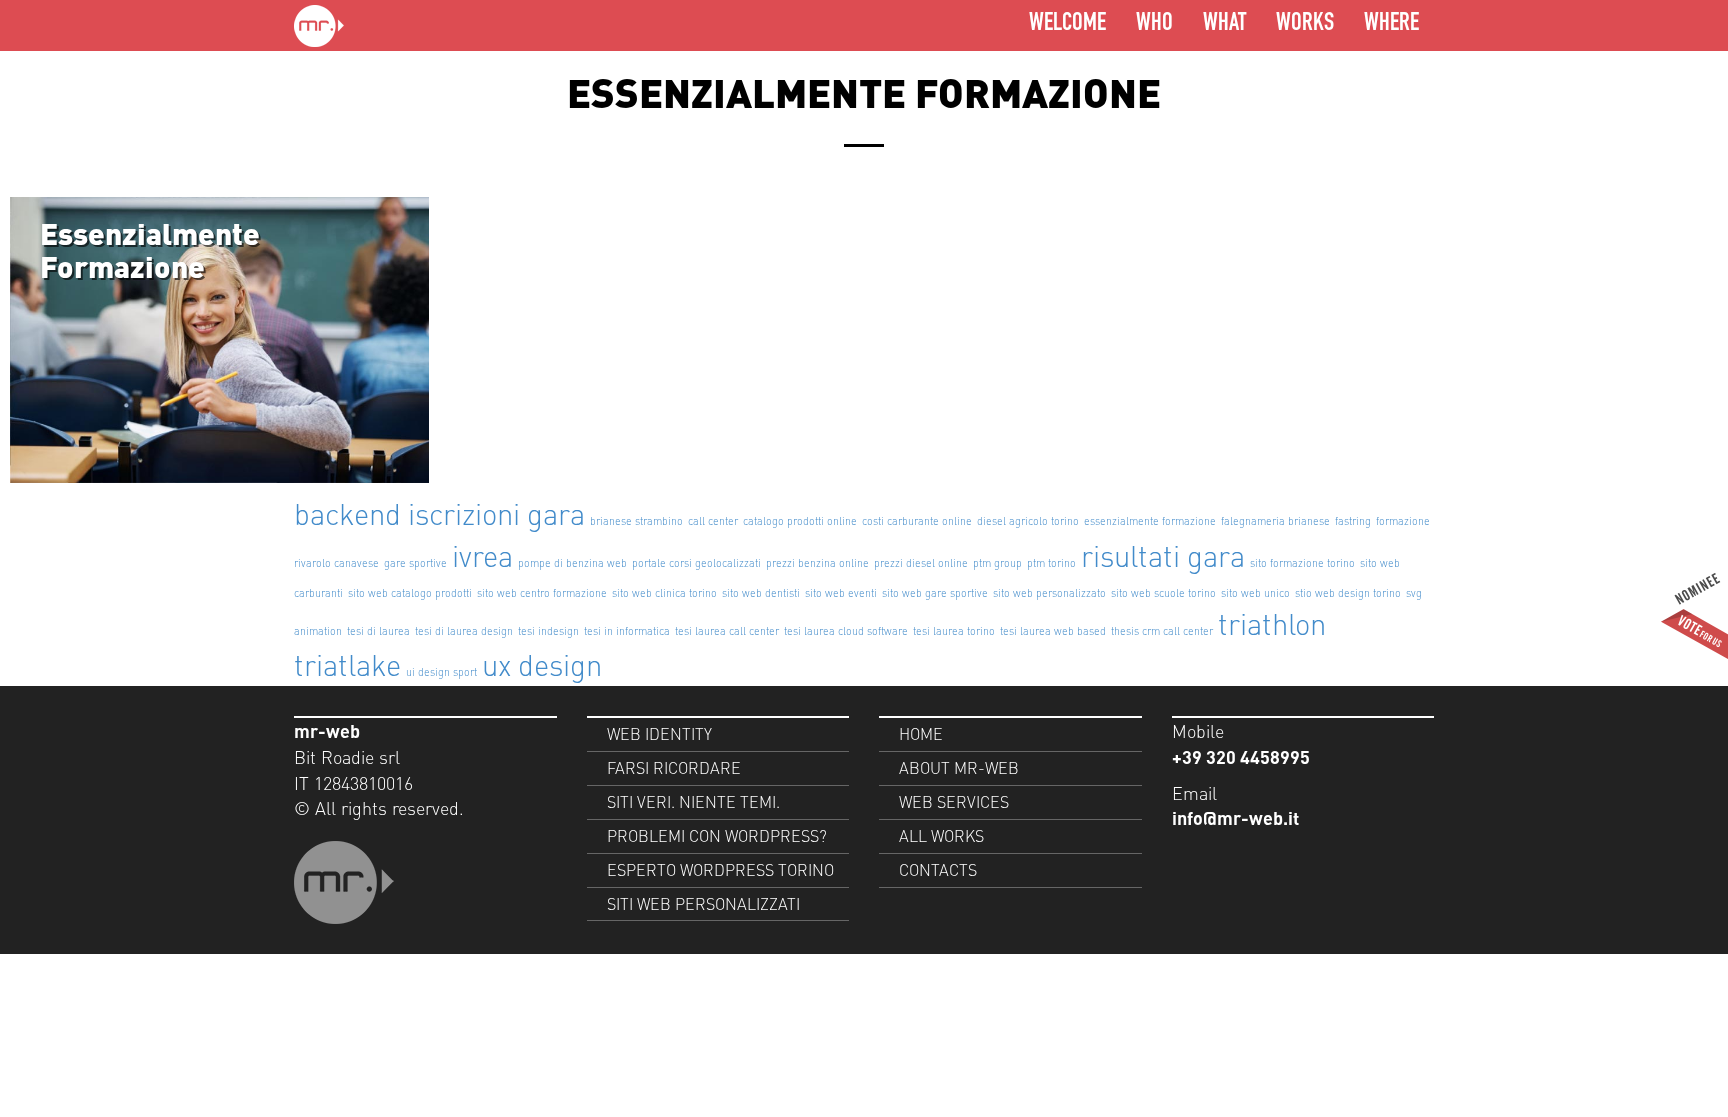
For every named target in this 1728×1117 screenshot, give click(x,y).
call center (713, 521)
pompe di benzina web (572, 563)
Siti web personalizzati (703, 903)
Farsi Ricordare (674, 767)
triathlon (1272, 623)
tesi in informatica (627, 631)
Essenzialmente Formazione (150, 249)
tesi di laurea (378, 631)
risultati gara (1163, 555)
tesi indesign (548, 631)
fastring (1353, 521)
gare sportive (415, 563)
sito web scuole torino (1163, 593)
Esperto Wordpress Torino (720, 869)
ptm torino (1051, 563)
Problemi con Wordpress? (717, 835)
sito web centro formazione (542, 593)
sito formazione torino (1302, 563)
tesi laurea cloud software (846, 631)
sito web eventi (841, 593)
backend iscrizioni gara (439, 513)
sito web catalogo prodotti (410, 593)
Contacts (938, 869)
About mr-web (959, 767)
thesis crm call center (1162, 631)
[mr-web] (319, 25)
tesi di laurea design (464, 631)
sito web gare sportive (935, 593)
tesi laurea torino (954, 631)
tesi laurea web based (1053, 631)
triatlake (347, 664)
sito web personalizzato (1049, 593)
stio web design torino (1348, 593)
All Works (941, 835)
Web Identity (659, 733)
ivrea (482, 555)
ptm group (997, 563)
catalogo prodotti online (800, 521)
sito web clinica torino (664, 593)
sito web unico (1255, 593)
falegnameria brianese (1275, 521)
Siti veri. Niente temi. (693, 801)
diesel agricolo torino (1028, 521)
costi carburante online (917, 521)
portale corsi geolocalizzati (696, 563)
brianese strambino (636, 521)
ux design (542, 664)
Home (921, 733)
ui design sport (441, 672)
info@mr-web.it (1235, 817)
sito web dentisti (761, 593)
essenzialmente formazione (1150, 521)
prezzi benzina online (817, 563)
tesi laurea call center (727, 631)
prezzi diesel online (921, 563)
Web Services (954, 801)
